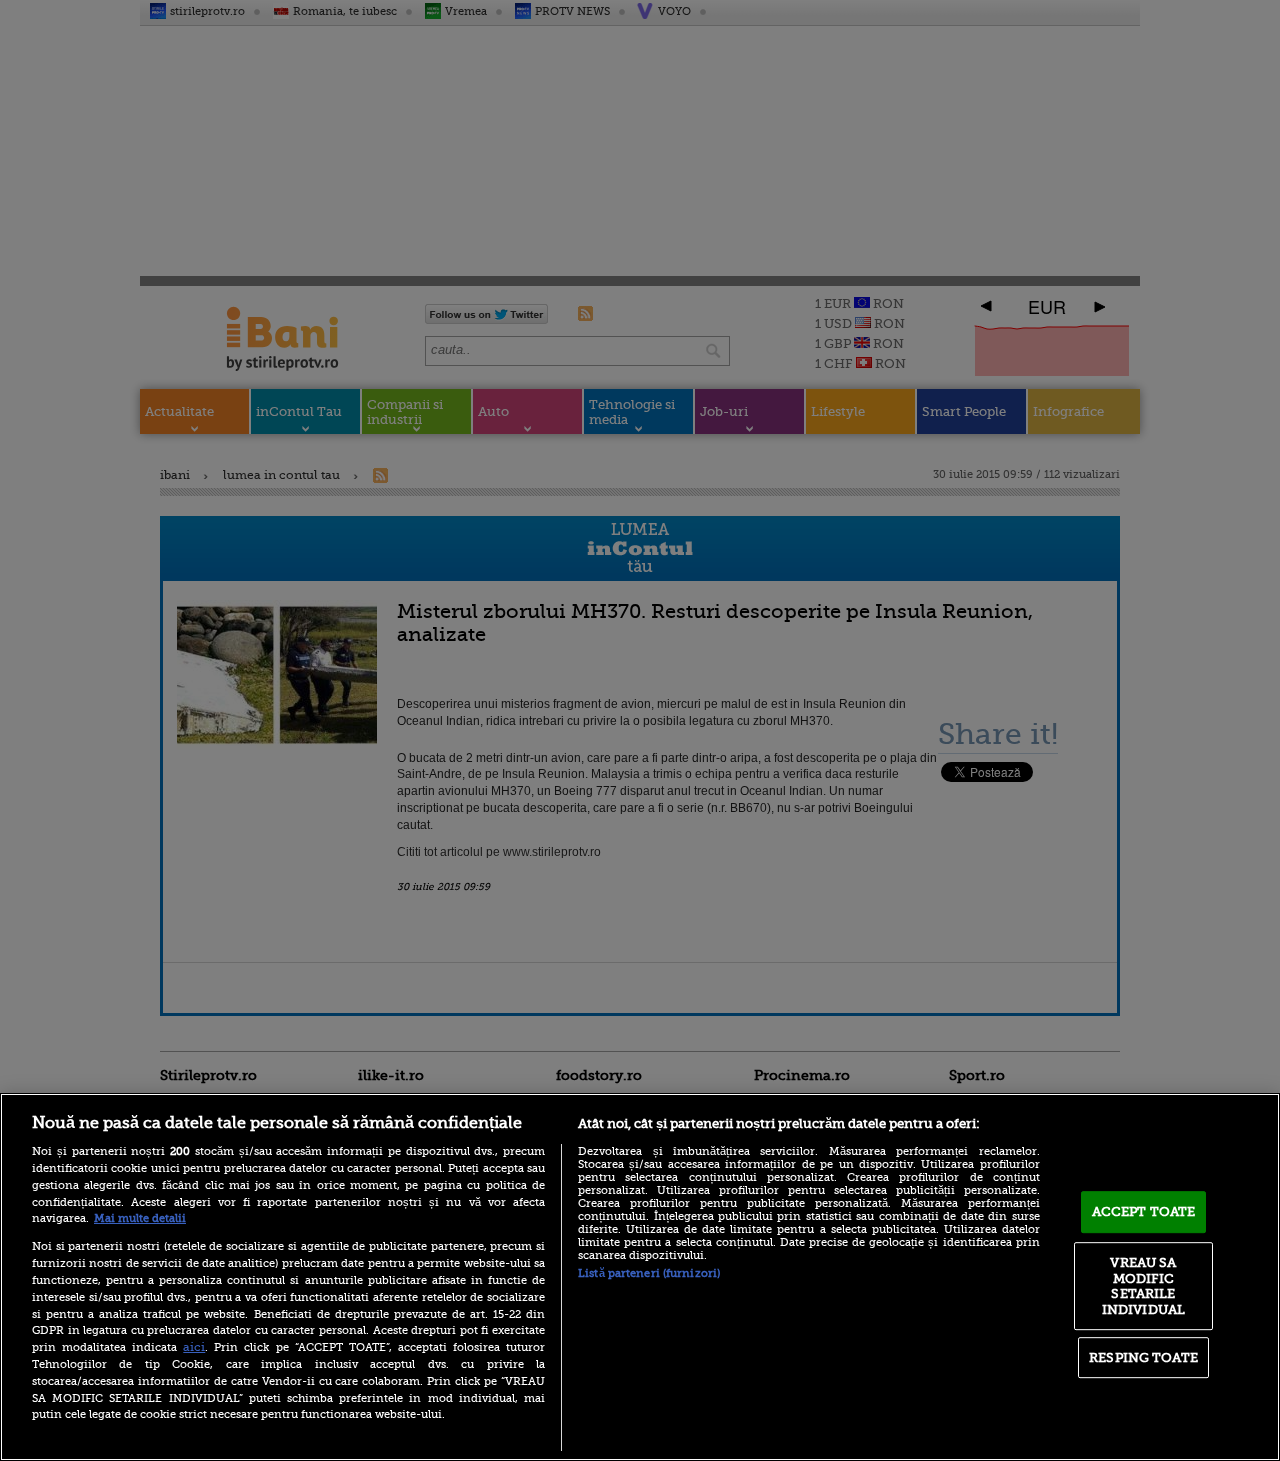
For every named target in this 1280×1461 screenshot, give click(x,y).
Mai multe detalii (140, 1218)
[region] (640, 1277)
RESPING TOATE (1143, 1357)
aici (194, 1347)
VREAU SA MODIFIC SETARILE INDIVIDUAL (1143, 1286)
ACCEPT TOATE (1144, 1211)
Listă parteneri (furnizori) (649, 1273)
